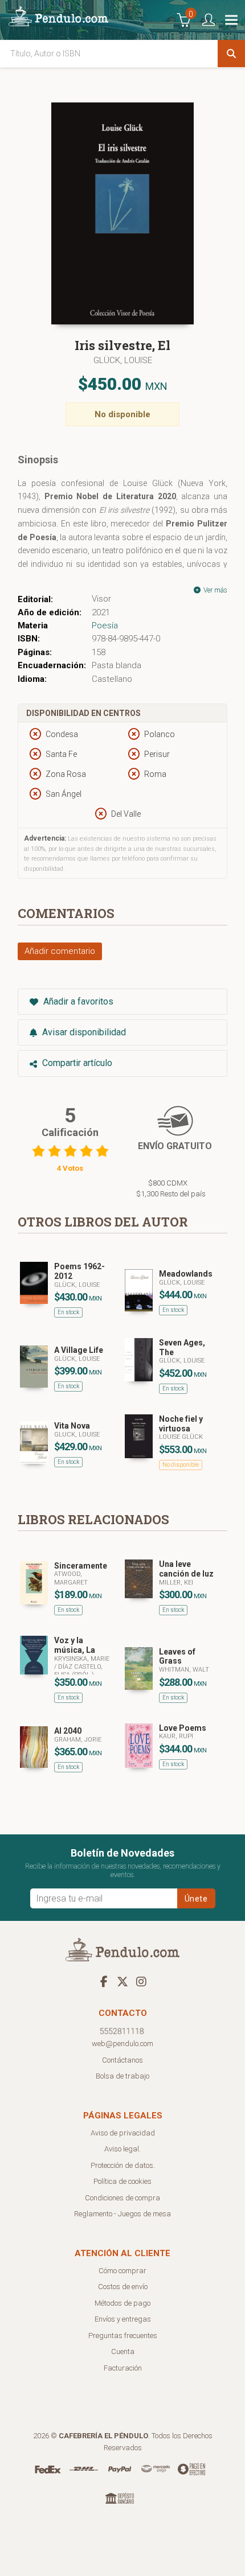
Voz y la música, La (75, 1645)
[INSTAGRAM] (141, 1981)
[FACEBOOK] (104, 1981)
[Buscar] (231, 54)
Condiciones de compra (122, 2198)
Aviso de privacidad (123, 2133)
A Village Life (79, 1350)
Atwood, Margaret (71, 1578)
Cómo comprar (122, 2271)
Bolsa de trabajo (122, 2076)
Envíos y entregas (123, 2319)
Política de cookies (122, 2181)
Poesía (105, 626)
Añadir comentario (60, 951)
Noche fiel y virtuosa (181, 1424)
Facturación (123, 2368)
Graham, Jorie (78, 1740)
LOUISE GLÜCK (181, 1437)
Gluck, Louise (77, 1435)
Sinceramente (81, 1566)
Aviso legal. (122, 2149)
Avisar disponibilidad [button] (83, 1032)
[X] (122, 1981)
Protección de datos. (123, 2165)
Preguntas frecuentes (123, 2336)
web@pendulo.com (122, 2044)
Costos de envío (123, 2287)
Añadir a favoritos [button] (77, 1001)
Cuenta (123, 2351)
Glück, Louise (123, 360)
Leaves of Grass (177, 1657)
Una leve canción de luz (186, 1569)
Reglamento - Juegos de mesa (122, 2214)
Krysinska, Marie (82, 1659)
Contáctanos (122, 2060)
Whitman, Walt (184, 1670)
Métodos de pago (122, 2303)
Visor (101, 599)
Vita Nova (72, 1426)
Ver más (215, 590)
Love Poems (183, 1728)
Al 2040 (68, 1731)
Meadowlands (186, 1274)
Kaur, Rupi (176, 1736)
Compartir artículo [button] (76, 1063)
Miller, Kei (176, 1583)
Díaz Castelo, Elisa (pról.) (78, 1671)
